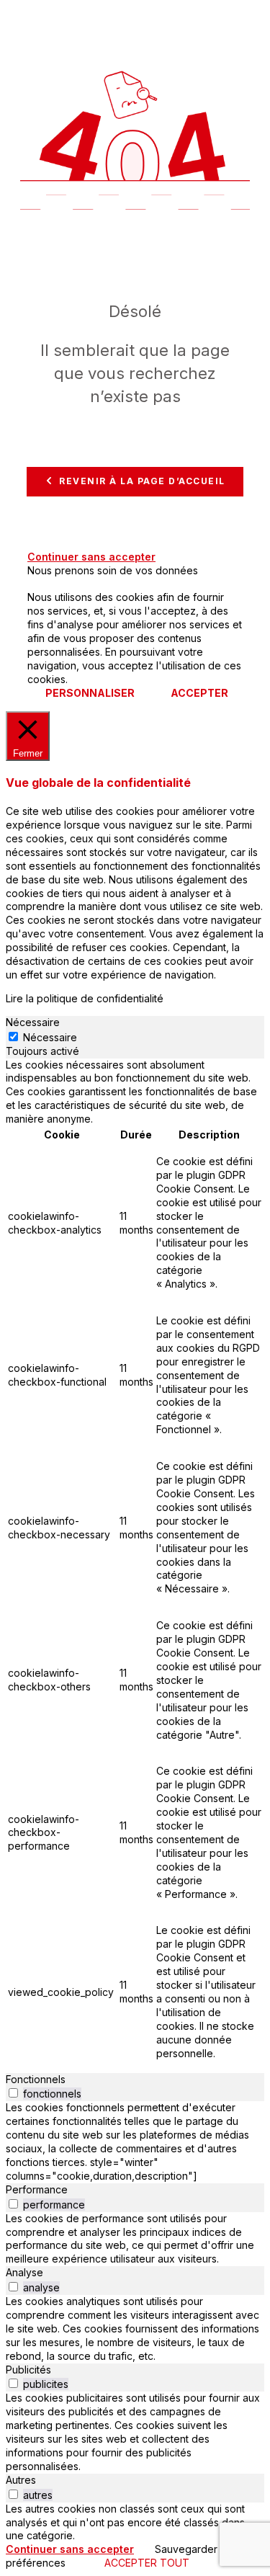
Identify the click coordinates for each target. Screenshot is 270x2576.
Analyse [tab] (24, 2272)
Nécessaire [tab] (33, 1022)
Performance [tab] (37, 2189)
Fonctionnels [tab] (36, 2079)
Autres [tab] (21, 2480)
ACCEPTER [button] (199, 693)
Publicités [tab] (28, 2370)
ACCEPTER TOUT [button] (147, 2563)
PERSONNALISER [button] (90, 693)
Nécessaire (50, 1037)
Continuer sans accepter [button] (91, 557)
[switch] (13, 2093)
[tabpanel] (135, 1566)
